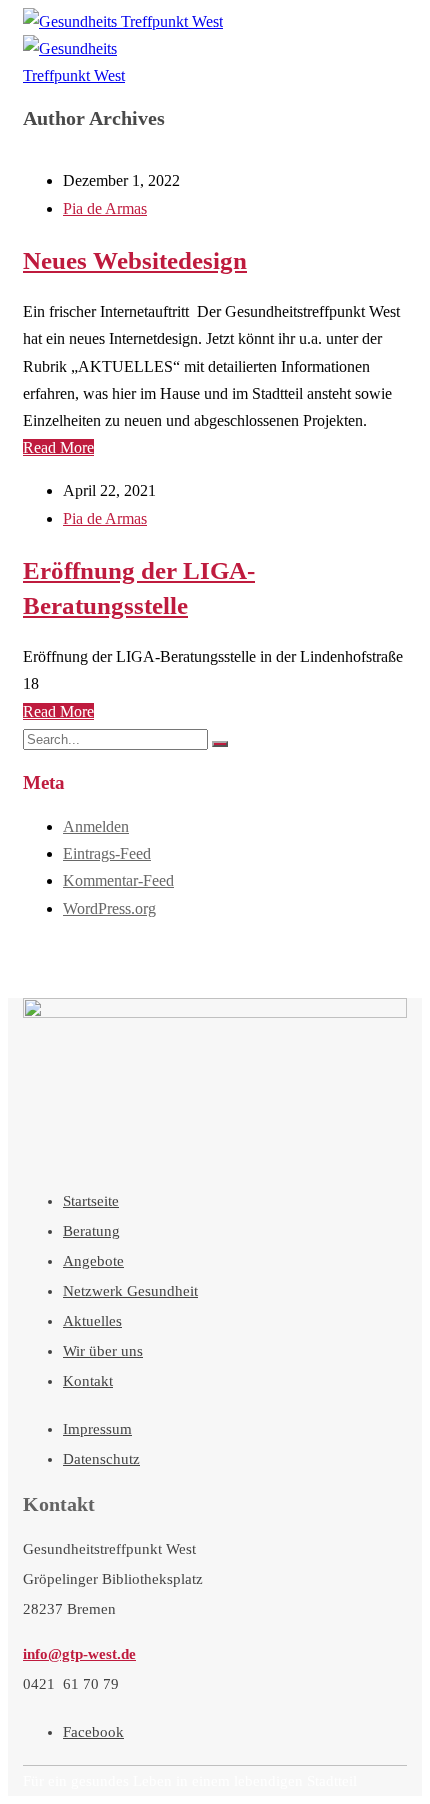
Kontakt (88, 1381)
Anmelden (96, 826)
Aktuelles (92, 1321)
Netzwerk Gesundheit (130, 1291)
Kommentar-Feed (118, 880)
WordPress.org (109, 908)
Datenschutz (101, 1459)
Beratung (91, 1231)
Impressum (97, 1429)
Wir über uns (103, 1351)
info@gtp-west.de (79, 1654)
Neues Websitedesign (135, 260)
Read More (58, 447)
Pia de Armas (105, 208)
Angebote (93, 1261)
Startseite (91, 1201)
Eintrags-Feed (107, 853)
